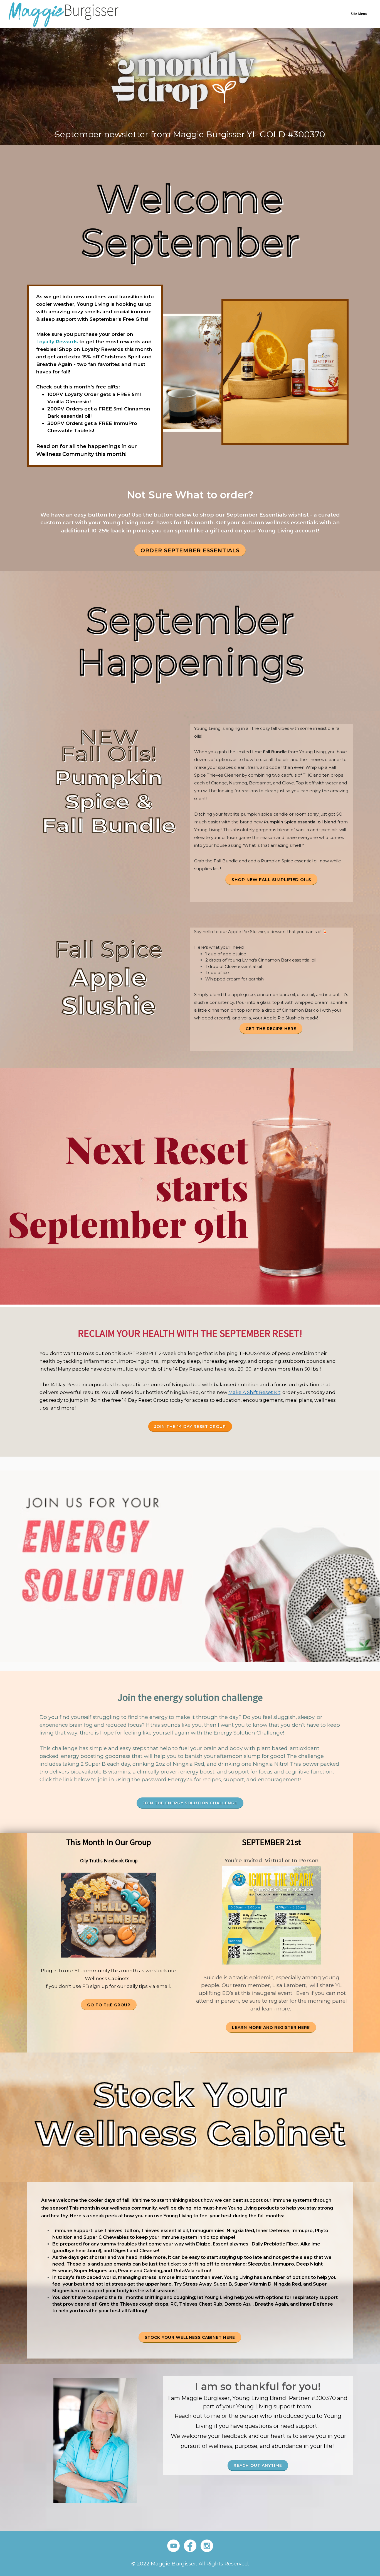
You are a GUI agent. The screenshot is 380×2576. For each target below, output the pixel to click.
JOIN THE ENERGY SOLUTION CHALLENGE (190, 1803)
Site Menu (359, 14)
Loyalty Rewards (57, 342)
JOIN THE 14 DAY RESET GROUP (190, 1427)
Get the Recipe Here (271, 1029)
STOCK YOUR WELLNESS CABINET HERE (190, 2337)
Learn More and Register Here (271, 2027)
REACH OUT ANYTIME (258, 2465)
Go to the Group (109, 2005)
